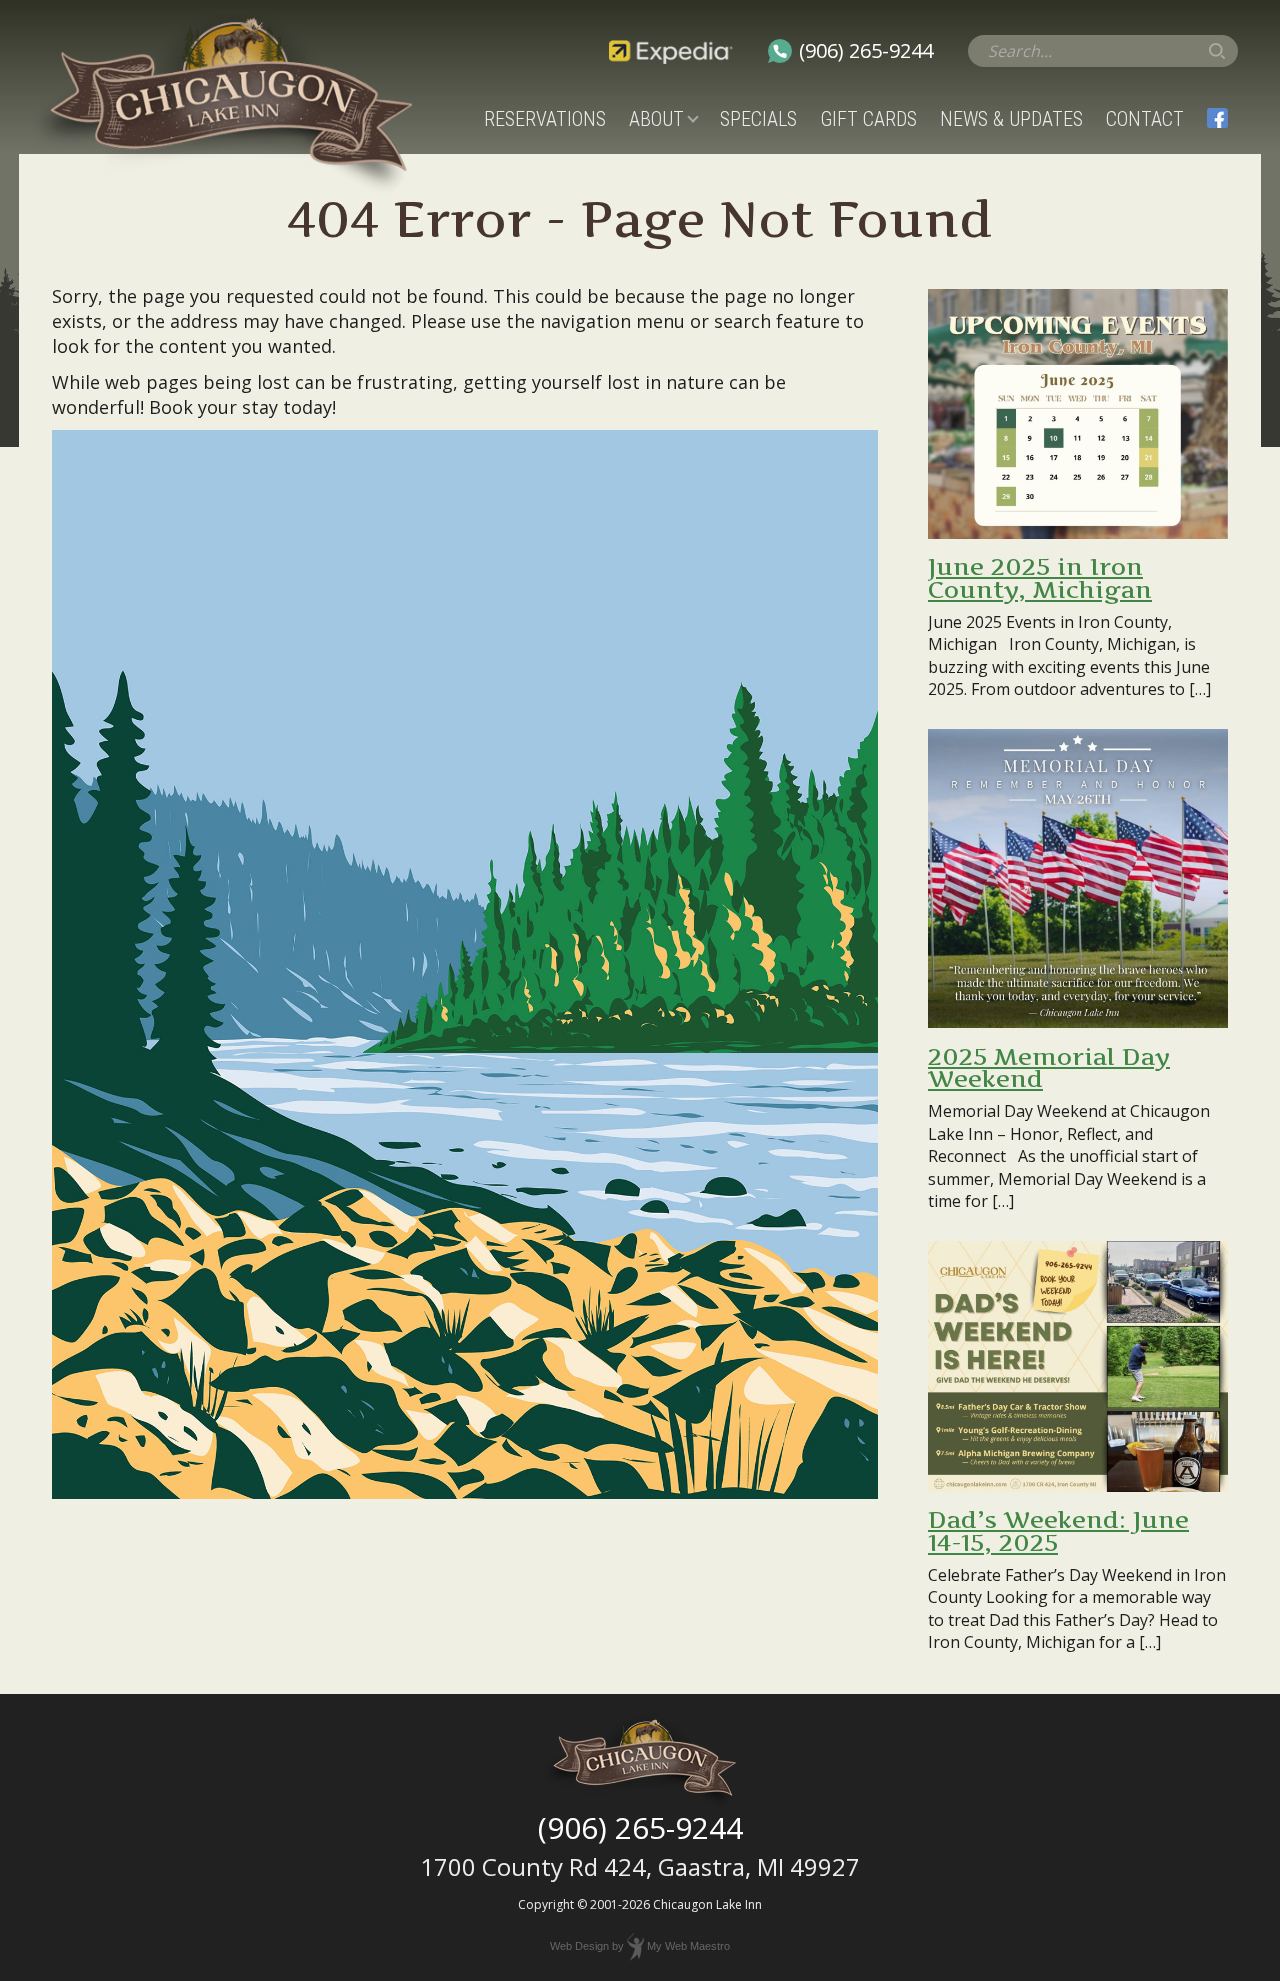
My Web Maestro (688, 1946)
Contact (1145, 119)
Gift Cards (868, 119)
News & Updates (1011, 119)
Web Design (579, 1946)
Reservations (545, 119)
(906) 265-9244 (866, 50)
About (656, 119)
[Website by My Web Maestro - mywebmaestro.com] (635, 1946)
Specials (758, 119)
